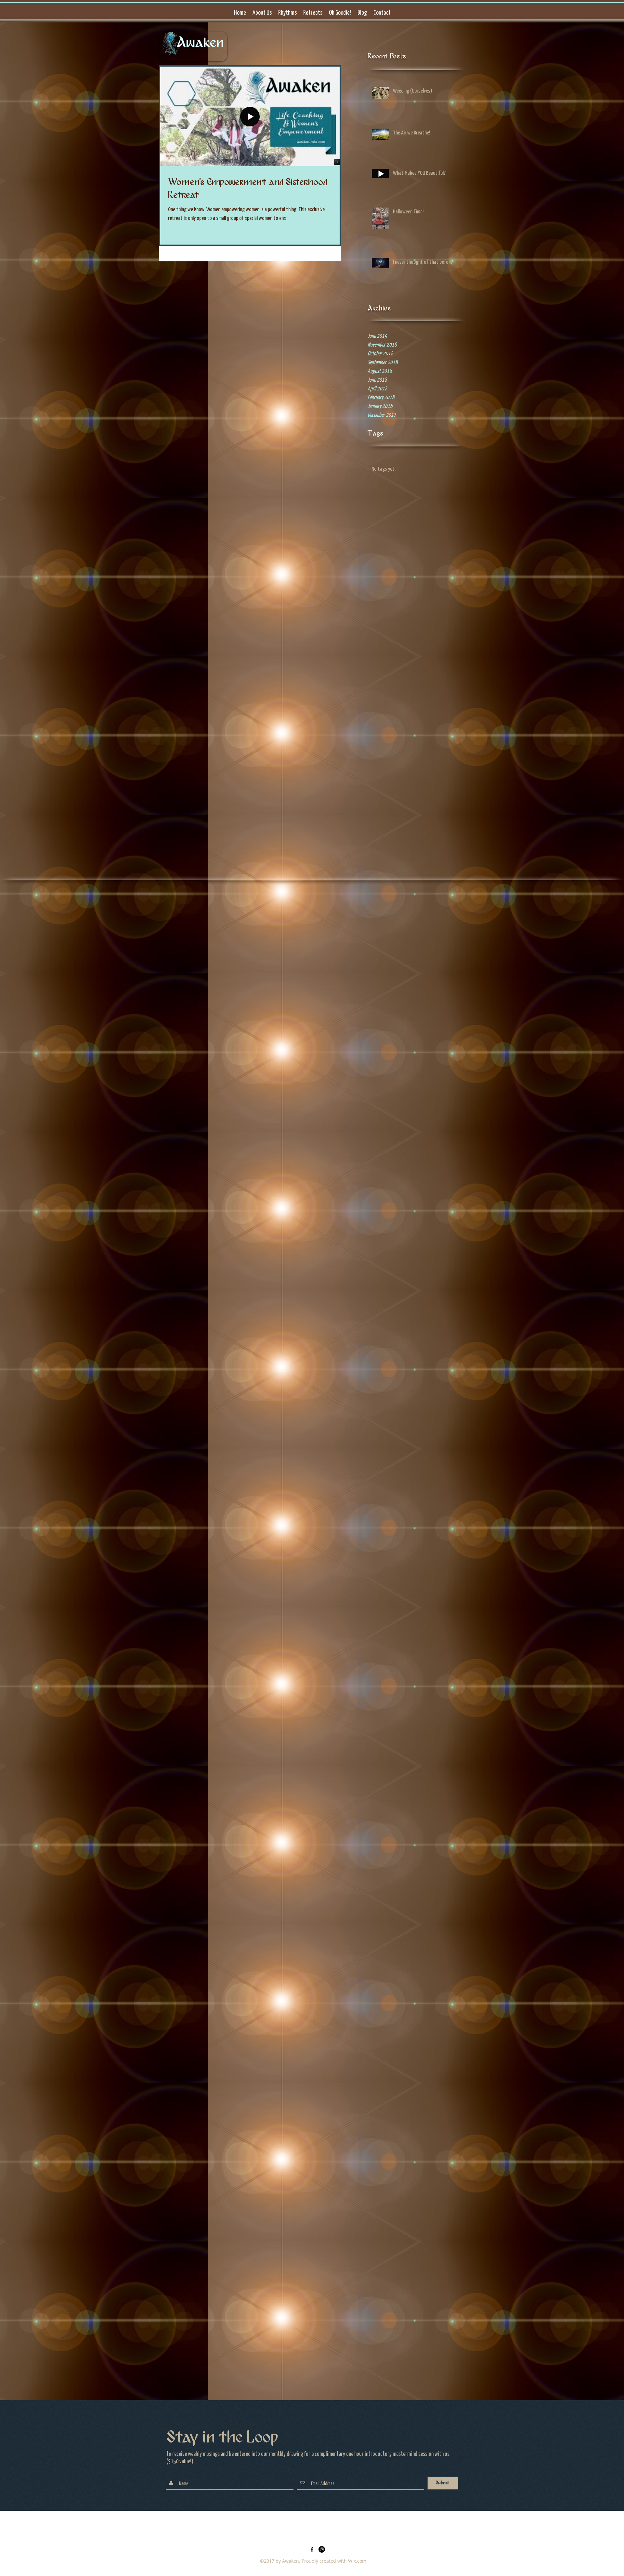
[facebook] (312, 2549)
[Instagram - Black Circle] (322, 2549)
